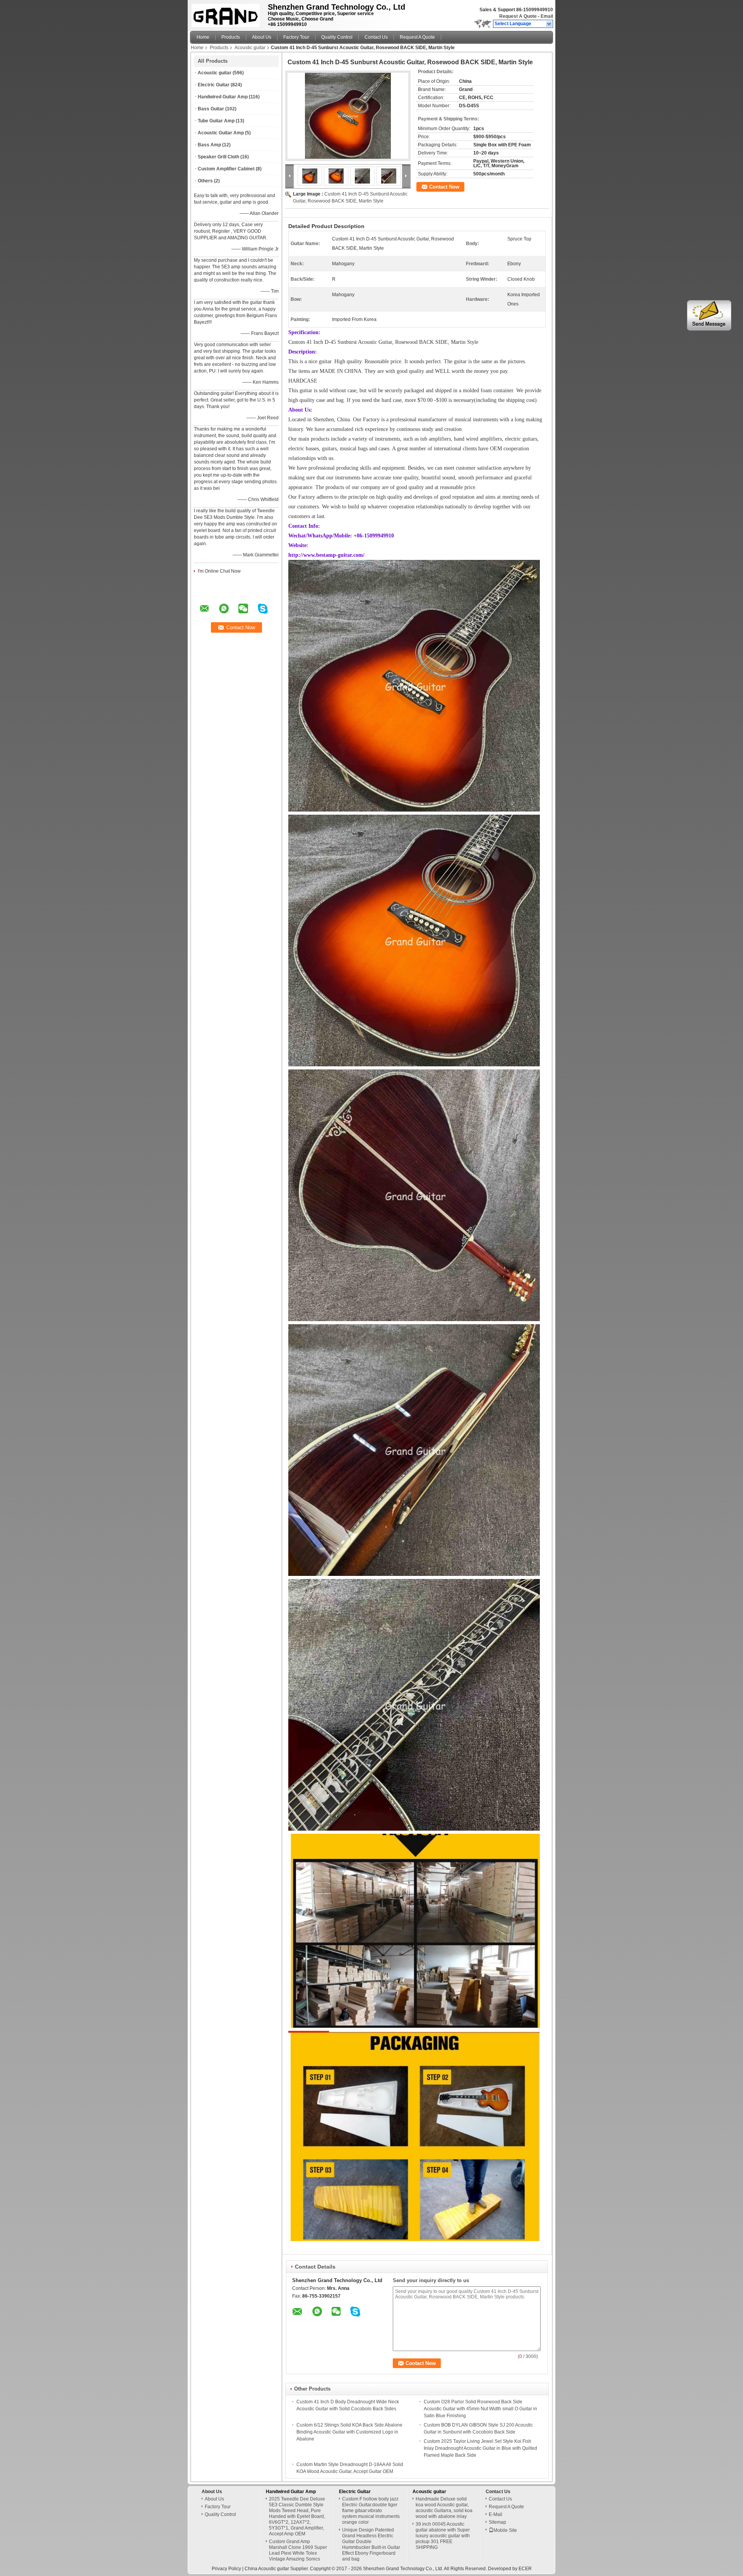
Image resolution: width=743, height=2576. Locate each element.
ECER (525, 2569)
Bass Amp (209, 145)
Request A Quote (518, 16)
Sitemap (497, 2522)
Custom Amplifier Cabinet (226, 169)
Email (547, 16)
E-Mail (496, 2514)
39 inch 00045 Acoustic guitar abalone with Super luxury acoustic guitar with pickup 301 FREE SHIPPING (443, 2536)
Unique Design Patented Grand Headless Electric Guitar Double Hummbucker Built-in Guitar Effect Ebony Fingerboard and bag (371, 2544)
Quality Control (337, 37)
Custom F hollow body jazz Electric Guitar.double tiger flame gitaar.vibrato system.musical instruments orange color (371, 2511)
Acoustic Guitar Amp (221, 133)
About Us (262, 37)
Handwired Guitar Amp (223, 97)
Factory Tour (296, 37)
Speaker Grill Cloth (218, 157)
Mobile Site (505, 2530)
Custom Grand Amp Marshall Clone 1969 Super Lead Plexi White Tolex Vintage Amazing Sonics (298, 2550)
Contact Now (444, 187)
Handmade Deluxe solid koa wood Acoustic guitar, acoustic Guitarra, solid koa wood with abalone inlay (444, 2508)
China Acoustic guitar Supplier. (277, 2569)
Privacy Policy (226, 2569)
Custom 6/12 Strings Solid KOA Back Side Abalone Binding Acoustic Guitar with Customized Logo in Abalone (349, 2432)
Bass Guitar (211, 109)
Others (205, 181)
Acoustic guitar (250, 48)
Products (231, 37)
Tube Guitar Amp (216, 121)
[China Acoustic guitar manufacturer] (227, 14)
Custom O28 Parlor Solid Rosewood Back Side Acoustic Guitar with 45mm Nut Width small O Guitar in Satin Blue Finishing (480, 2409)
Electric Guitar (214, 85)
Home (203, 37)
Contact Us (376, 37)
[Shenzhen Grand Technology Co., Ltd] (549, 24)
